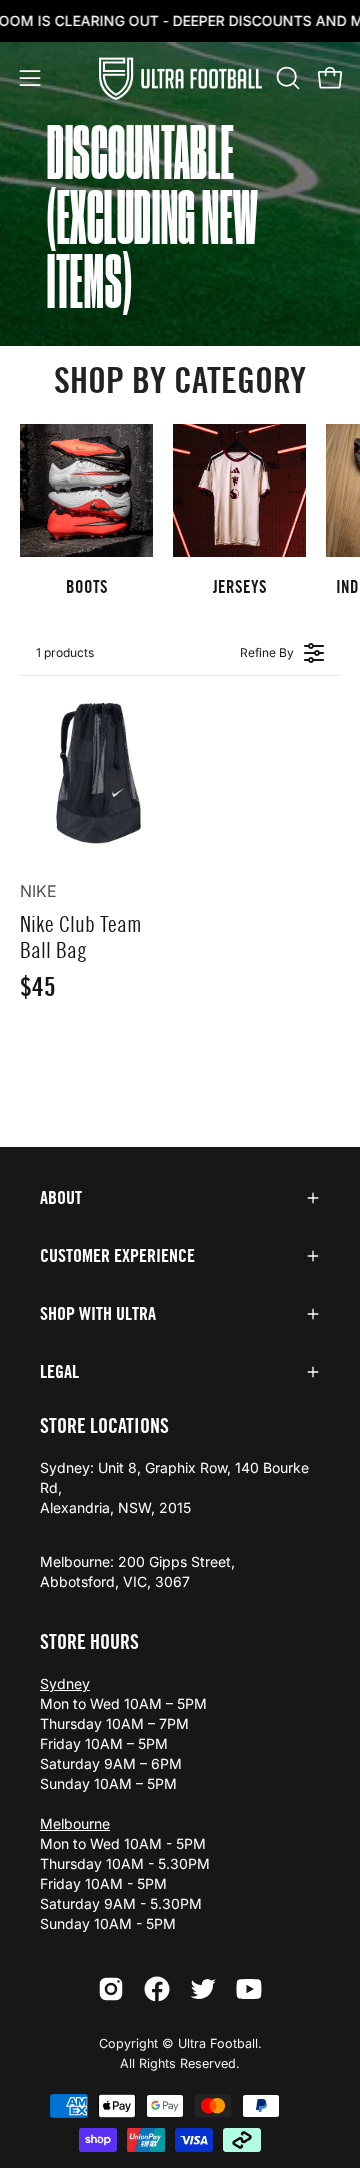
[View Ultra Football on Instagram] (111, 1989)
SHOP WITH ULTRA (98, 1314)
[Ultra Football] (180, 78)
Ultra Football (218, 2043)
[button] (286, 78)
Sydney (65, 1683)
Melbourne (75, 1823)
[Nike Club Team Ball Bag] (96, 772)
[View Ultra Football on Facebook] (157, 1989)
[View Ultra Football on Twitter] (203, 1989)
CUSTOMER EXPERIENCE (117, 1256)
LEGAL (59, 1372)
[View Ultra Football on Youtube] (249, 1989)
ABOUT (61, 1198)
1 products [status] (65, 652)
